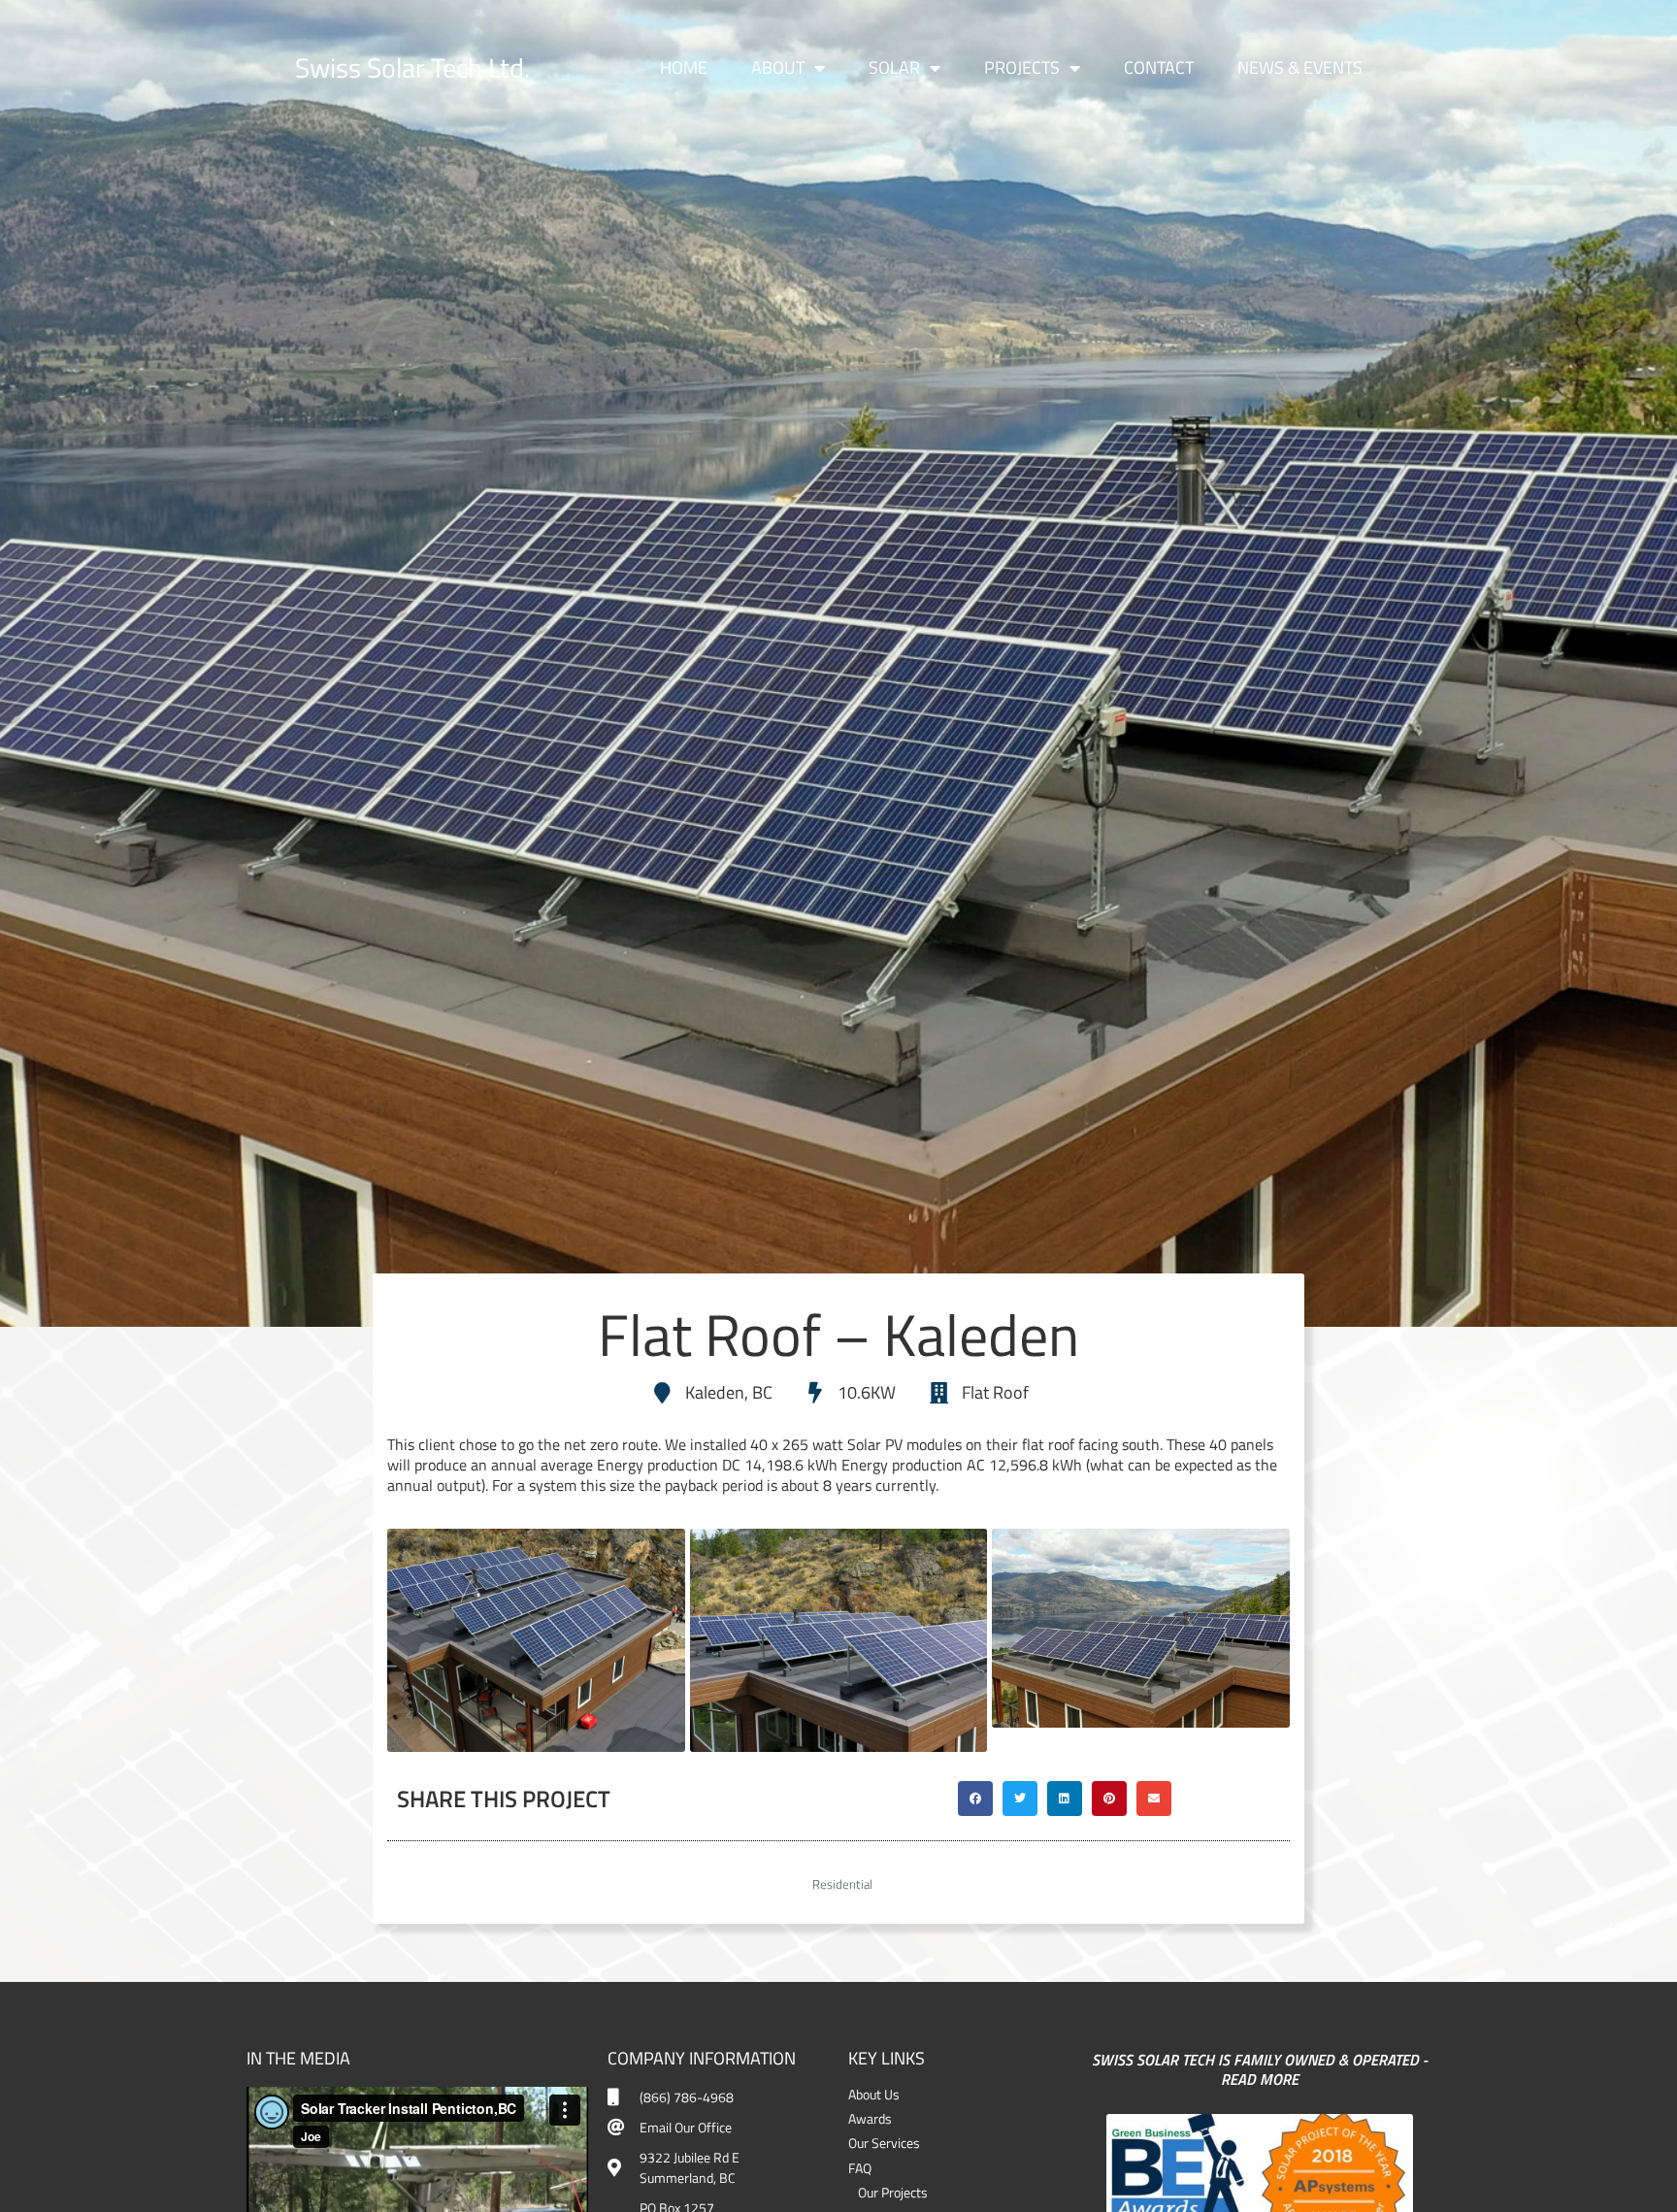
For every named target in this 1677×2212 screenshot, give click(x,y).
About (778, 67)
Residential (842, 1884)
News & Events (1300, 67)
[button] (975, 1799)
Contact (1159, 67)
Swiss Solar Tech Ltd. (412, 67)
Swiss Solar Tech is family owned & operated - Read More (1260, 2070)
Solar (894, 67)
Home (684, 67)
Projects (1022, 67)
